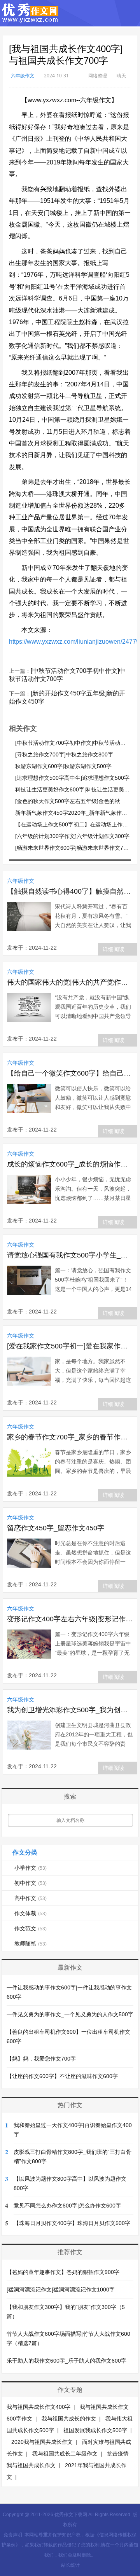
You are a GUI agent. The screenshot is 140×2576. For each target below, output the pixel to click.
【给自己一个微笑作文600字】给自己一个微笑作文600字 (70, 1073)
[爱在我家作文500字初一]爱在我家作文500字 (70, 1346)
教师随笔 (31, 1944)
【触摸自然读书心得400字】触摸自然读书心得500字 (70, 891)
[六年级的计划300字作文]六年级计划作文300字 (72, 836)
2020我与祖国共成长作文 (42, 2442)
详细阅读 (114, 949)
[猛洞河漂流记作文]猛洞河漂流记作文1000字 (61, 2290)
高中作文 (31, 1898)
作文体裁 (31, 1913)
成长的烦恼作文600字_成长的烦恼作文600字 (70, 1164)
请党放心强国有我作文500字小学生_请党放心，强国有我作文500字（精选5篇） (70, 1255)
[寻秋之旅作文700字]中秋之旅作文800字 (64, 754)
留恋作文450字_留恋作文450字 (56, 1528)
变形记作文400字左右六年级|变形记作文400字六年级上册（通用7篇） (70, 1619)
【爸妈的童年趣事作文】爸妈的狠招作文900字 (63, 2272)
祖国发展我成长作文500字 (95, 2430)
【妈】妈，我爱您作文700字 (41, 2059)
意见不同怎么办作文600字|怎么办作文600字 (67, 2206)
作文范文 (31, 1928)
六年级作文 (23, 76)
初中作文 (31, 1883)
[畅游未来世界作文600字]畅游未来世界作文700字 (75, 848)
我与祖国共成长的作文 (69, 2419)
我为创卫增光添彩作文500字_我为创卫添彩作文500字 (70, 1710)
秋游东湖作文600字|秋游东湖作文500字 (63, 766)
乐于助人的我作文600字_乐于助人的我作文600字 (66, 2361)
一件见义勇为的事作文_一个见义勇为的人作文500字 (70, 2014)
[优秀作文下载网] (31, 19)
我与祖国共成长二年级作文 (65, 2454)
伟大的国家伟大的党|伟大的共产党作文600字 (70, 982)
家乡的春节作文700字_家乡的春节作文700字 (70, 1437)
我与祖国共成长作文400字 (38, 2407)
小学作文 (31, 1868)
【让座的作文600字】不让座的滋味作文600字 (62, 2076)
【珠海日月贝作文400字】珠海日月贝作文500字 (72, 2223)
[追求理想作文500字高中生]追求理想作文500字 (72, 778)
